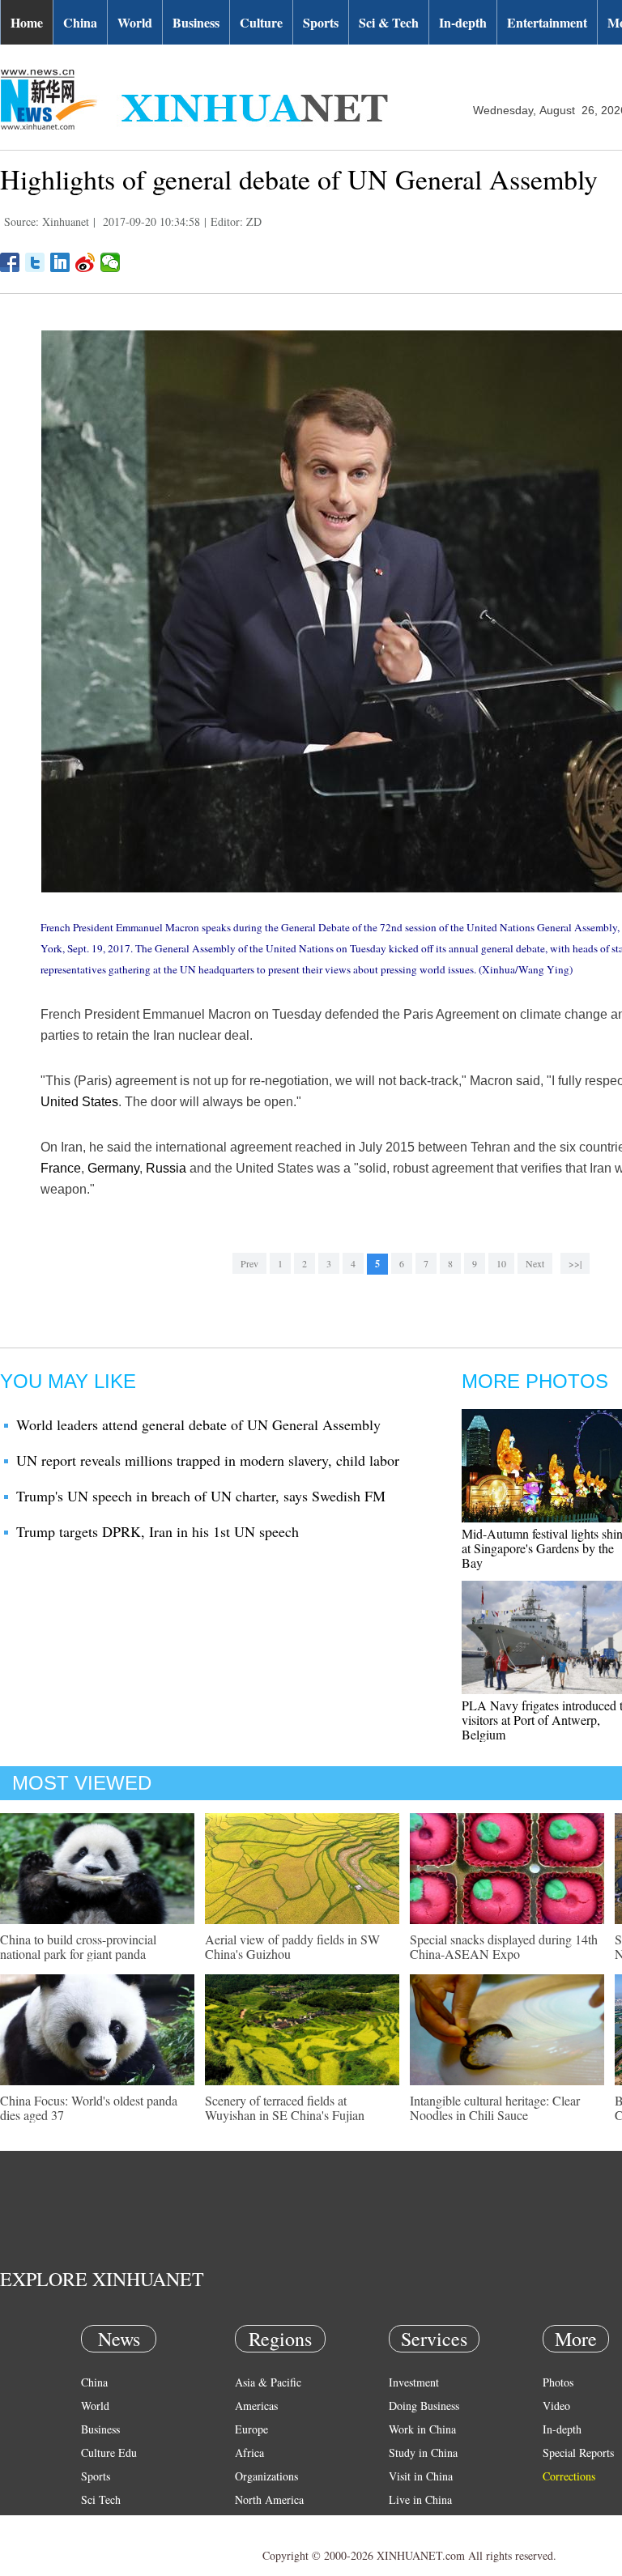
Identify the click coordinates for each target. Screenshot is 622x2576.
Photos (558, 2382)
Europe (251, 2429)
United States (79, 1102)
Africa (249, 2453)
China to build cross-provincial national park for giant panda (78, 1946)
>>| (575, 1263)
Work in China (422, 2429)
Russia (166, 1168)
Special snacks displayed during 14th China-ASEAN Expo (504, 1946)
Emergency (415, 2523)
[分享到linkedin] (60, 262)
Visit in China (421, 2476)
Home (27, 22)
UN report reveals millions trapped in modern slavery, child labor (208, 1460)
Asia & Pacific (268, 2382)
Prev (249, 1263)
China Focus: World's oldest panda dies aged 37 (89, 2108)
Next (535, 1263)
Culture (261, 22)
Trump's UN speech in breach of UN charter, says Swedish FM (201, 1496)
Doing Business (424, 2406)
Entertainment (547, 22)
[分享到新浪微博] (85, 262)
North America (269, 2499)
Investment (414, 2382)
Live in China (420, 2499)
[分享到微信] (111, 262)
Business (196, 22)
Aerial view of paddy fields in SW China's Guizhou (292, 1946)
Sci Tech (101, 2499)
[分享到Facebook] (10, 262)
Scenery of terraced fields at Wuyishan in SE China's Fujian (285, 2108)
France (61, 1168)
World (135, 22)
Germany (113, 1168)
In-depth (463, 22)
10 (501, 1263)
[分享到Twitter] (35, 262)
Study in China (423, 2453)
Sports (321, 22)
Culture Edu (109, 2453)
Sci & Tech (389, 22)
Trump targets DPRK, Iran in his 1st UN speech (158, 1531)
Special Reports (578, 2453)
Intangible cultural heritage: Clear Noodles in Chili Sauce (495, 2108)
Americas (256, 2406)
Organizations (266, 2476)
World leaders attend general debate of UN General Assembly (198, 1424)
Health (96, 2523)
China (80, 22)
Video (556, 2406)
